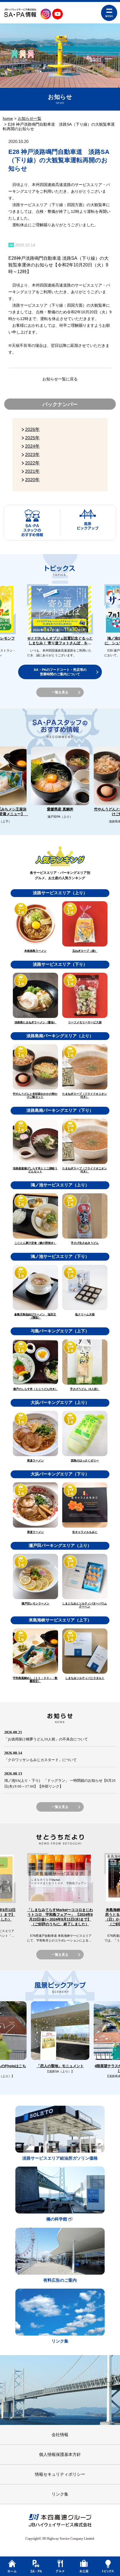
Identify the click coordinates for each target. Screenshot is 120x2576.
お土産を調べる (84, 2566)
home (8, 118)
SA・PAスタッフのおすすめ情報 (32, 523)
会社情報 (60, 2435)
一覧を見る (60, 692)
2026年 (32, 429)
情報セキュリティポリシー (60, 2474)
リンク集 (60, 2494)
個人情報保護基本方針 (60, 2454)
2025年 (32, 438)
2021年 (32, 471)
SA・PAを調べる (36, 2566)
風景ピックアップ (88, 523)
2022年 (32, 463)
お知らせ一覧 (30, 118)
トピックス (108, 2566)
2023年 (32, 455)
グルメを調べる (60, 2566)
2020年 (32, 480)
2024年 (32, 446)
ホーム (12, 2566)
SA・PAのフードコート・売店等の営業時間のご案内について (60, 672)
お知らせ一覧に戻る (60, 379)
